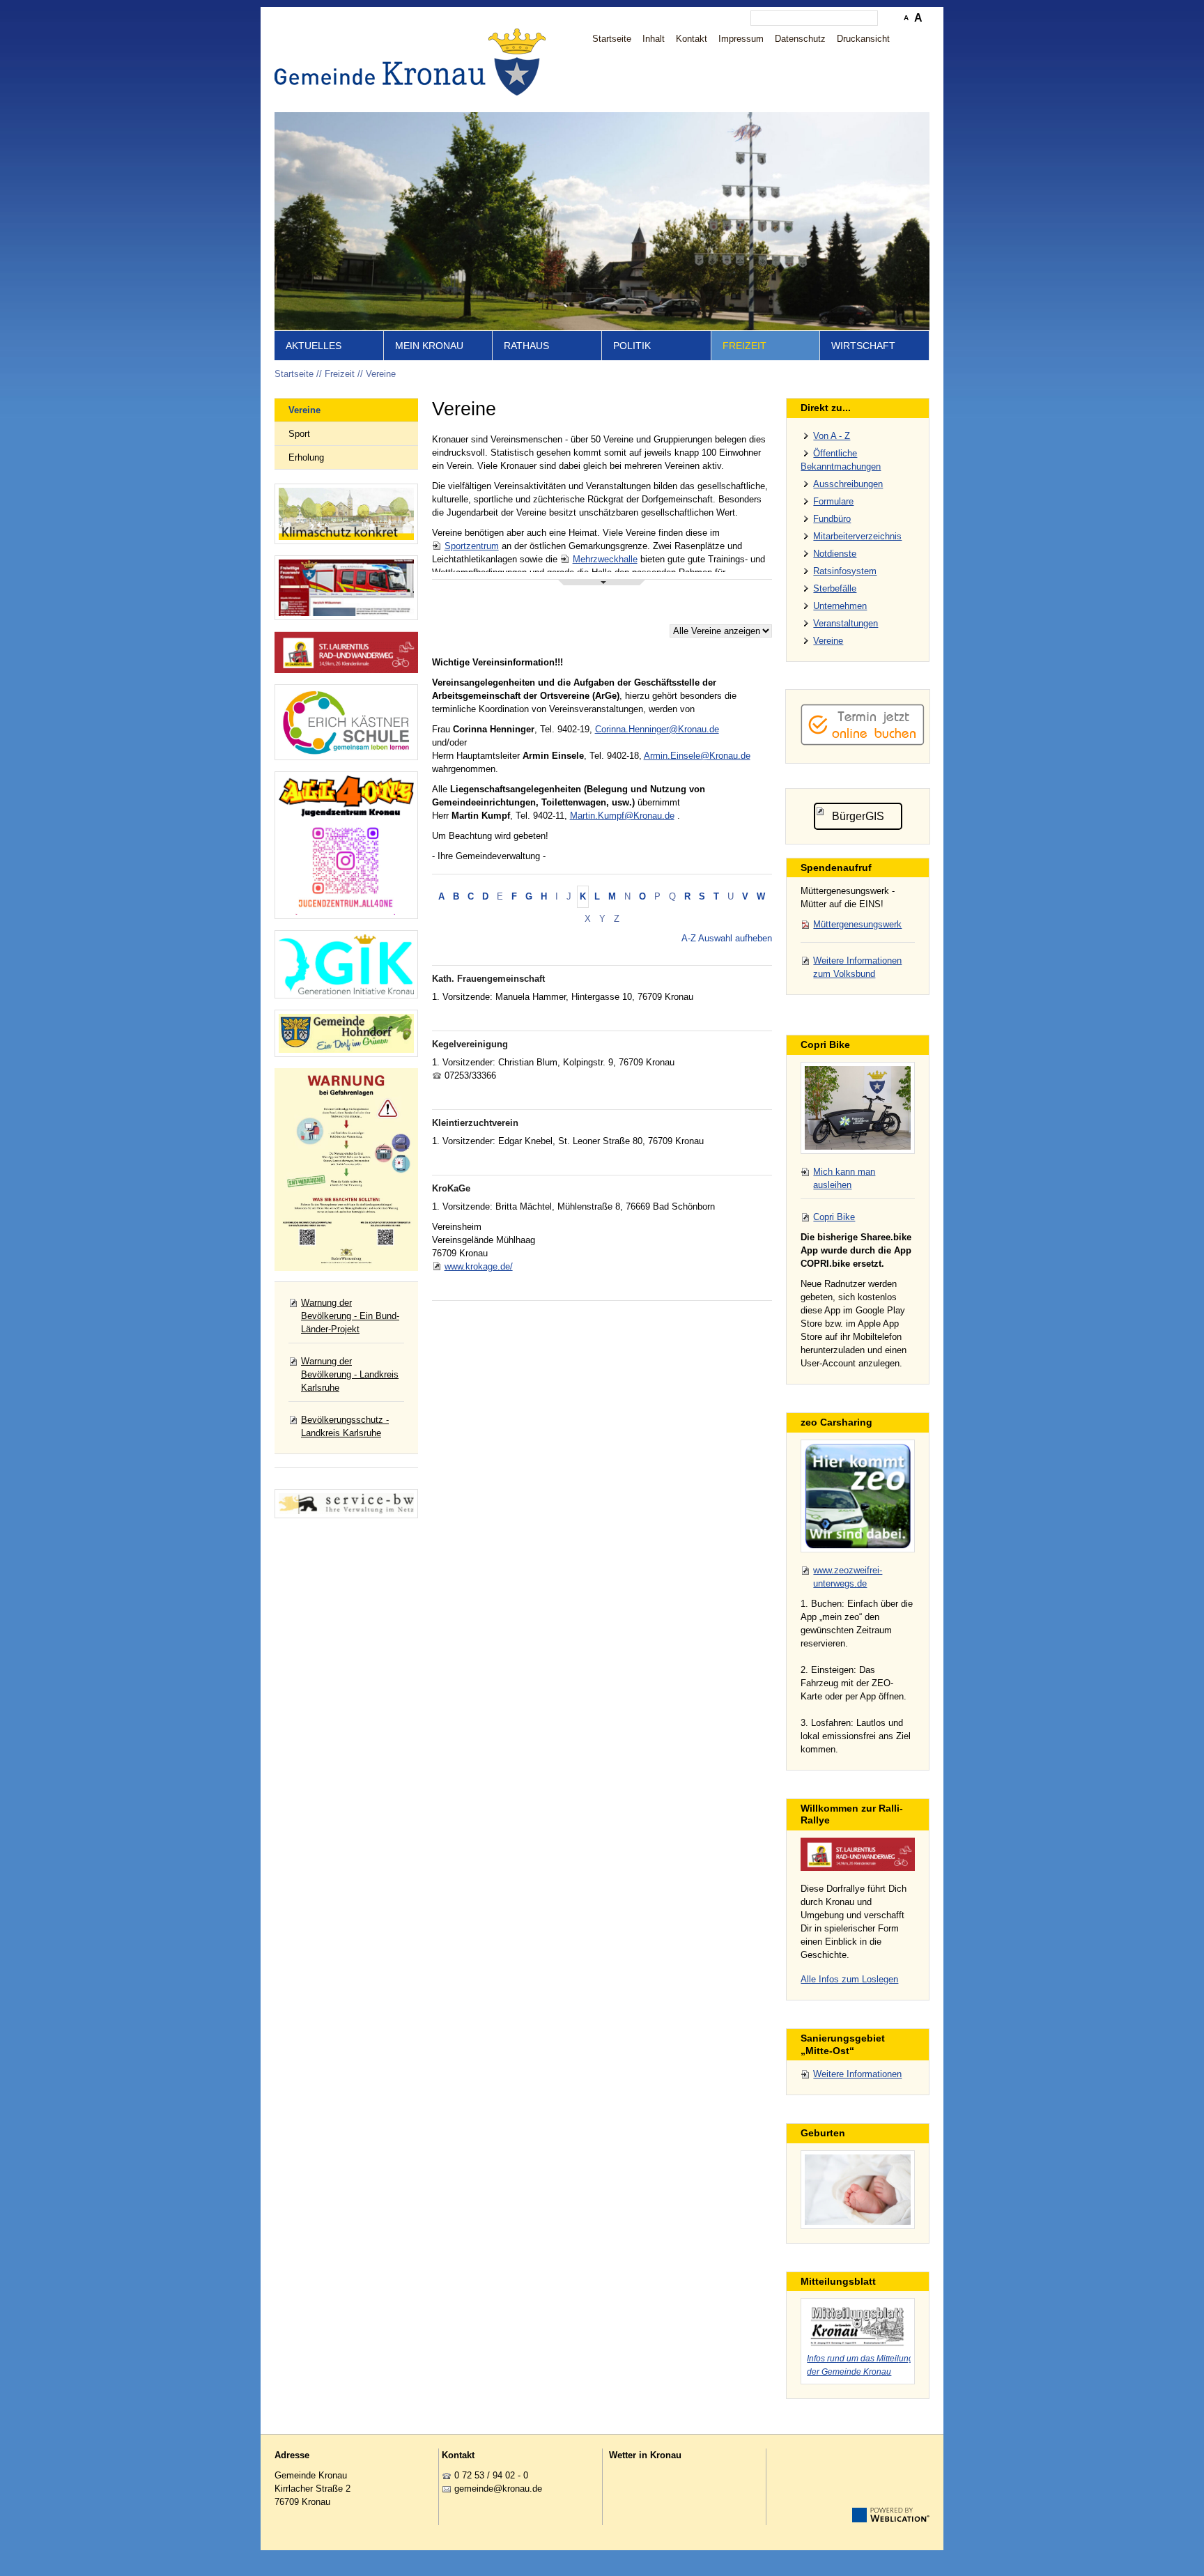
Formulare (833, 501)
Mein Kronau (429, 346)
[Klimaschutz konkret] (346, 514)
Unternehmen (840, 606)
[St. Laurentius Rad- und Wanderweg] (346, 653)
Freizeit (744, 346)
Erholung (306, 457)
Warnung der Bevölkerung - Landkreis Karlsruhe (350, 1374)
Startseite (612, 39)
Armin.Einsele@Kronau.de (697, 756)
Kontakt (692, 39)
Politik (632, 346)
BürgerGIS (858, 816)
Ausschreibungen (848, 484)
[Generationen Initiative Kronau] (346, 964)
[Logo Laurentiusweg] (858, 1854)
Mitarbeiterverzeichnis (857, 536)
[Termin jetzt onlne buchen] (863, 742)
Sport (299, 434)
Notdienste (835, 554)
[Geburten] (858, 2190)
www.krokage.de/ (479, 1266)
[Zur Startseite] (414, 62)
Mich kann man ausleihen (844, 1178)
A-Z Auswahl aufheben (727, 938)
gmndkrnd (496, 2489)
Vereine (381, 374)
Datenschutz (800, 39)
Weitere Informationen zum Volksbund (857, 967)
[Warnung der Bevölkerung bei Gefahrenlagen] (346, 1170)
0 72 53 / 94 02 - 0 (491, 2475)
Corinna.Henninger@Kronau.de (657, 729)
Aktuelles (314, 346)
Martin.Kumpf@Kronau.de (622, 816)
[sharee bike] (858, 1108)
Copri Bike (834, 1217)
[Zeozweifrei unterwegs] (858, 1496)
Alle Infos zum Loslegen (849, 1979)
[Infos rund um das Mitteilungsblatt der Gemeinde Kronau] (858, 2324)
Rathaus (526, 346)
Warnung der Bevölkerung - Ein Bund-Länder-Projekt (350, 1316)
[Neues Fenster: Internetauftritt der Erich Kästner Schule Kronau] (346, 722)
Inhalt (654, 39)
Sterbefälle (835, 588)
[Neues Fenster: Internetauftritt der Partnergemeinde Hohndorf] (346, 1034)
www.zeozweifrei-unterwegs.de (848, 1577)
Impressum (741, 39)
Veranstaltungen (846, 623)
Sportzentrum (472, 546)
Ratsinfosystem (845, 571)
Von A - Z (832, 436)
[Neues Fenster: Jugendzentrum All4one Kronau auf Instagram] (346, 845)
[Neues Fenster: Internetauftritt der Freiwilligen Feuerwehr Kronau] (346, 587)
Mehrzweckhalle (605, 559)
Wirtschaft (863, 346)
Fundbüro (832, 519)
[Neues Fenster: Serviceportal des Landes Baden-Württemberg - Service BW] (346, 1504)
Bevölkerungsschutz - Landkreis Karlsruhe (345, 1426)
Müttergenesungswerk (857, 924)
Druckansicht (863, 39)
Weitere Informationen (857, 2074)
